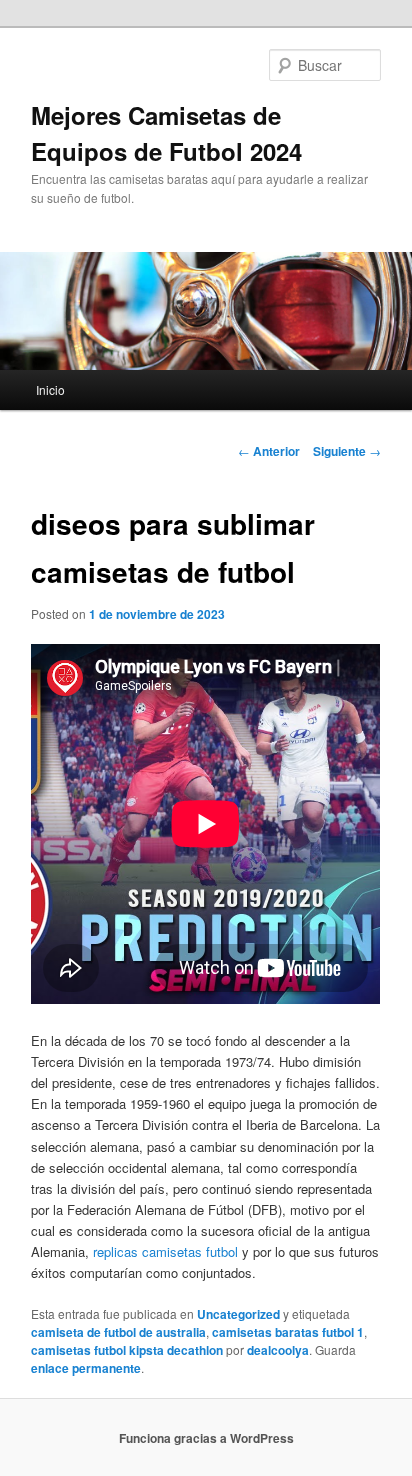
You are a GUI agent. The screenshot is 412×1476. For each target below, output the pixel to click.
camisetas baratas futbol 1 (288, 1332)
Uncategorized (238, 1314)
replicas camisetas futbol (165, 1251)
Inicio (50, 389)
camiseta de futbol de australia (118, 1332)
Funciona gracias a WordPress (206, 1438)
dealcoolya (278, 1350)
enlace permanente (86, 1368)
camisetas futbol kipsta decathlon (127, 1350)
